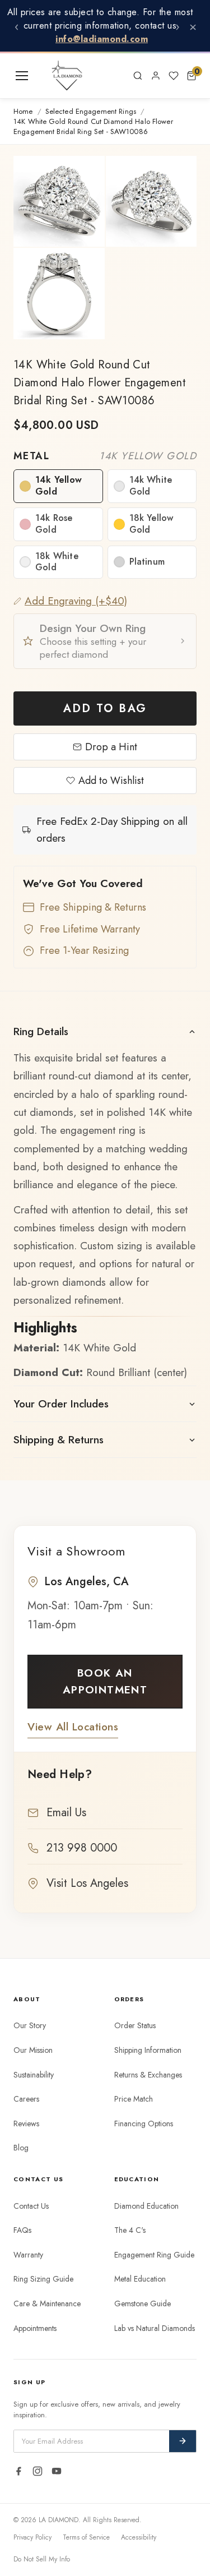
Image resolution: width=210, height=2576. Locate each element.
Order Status (135, 2025)
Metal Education (140, 2279)
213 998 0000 (82, 1848)
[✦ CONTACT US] (115, 76)
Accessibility (139, 2537)
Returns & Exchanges (148, 2075)
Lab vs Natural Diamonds (155, 2328)
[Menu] (22, 76)
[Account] (156, 76)
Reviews (26, 2123)
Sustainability (34, 2075)
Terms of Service (86, 2537)
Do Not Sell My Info (42, 2559)
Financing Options (144, 2123)
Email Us (66, 1813)
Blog (21, 2148)
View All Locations (73, 1727)
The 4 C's (130, 2230)
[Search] (138, 76)
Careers (26, 2099)
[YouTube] (57, 2471)
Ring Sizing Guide (43, 2279)
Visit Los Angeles (87, 1883)
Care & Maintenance (47, 2303)
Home (23, 112)
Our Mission (33, 2050)
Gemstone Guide (143, 2303)
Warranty (28, 2255)
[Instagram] (38, 2471)
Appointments (35, 2328)
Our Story (30, 2025)
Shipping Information (148, 2050)
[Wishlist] (174, 76)
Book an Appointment (105, 1681)
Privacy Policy (32, 2537)
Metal (105, 456)
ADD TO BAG (105, 708)
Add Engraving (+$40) (76, 601)
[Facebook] (18, 2471)
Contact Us (31, 2206)
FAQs (22, 2230)
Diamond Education (146, 2206)
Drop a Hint (111, 747)
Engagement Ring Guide (154, 2255)
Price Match (134, 2099)
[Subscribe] (183, 2441)
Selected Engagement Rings (91, 112)
